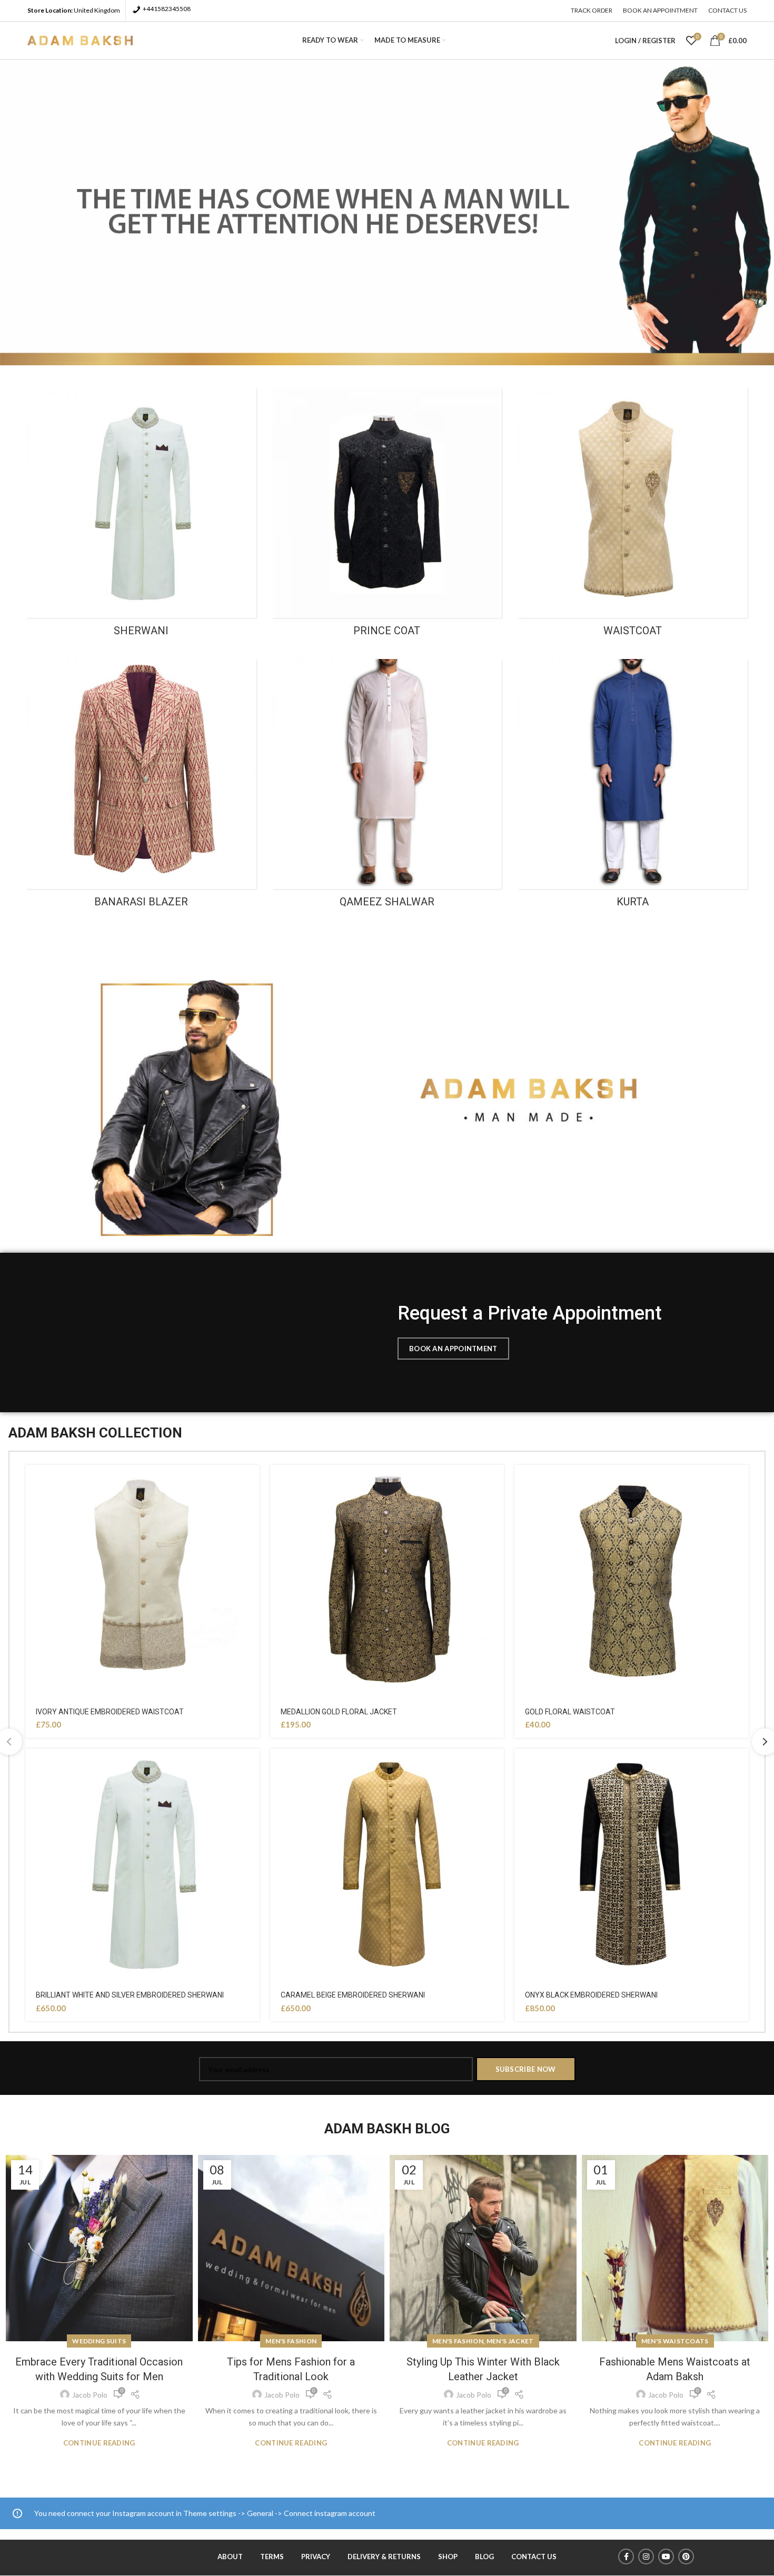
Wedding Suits (99, 2341)
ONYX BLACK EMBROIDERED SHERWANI (591, 1995)
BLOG (484, 2557)
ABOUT (230, 2557)
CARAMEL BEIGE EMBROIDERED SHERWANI (353, 1995)
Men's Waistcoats (675, 2341)
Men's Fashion (291, 2341)
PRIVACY (316, 2557)
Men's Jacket (510, 2341)
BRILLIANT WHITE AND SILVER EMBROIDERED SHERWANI (130, 1995)
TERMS (272, 2557)
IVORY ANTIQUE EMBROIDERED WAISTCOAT (110, 1712)
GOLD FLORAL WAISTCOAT (570, 1712)
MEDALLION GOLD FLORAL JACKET (339, 1712)
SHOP (448, 2557)
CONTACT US (534, 2557)
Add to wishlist (252, 1482)
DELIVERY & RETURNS (384, 2557)
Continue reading (99, 2443)
